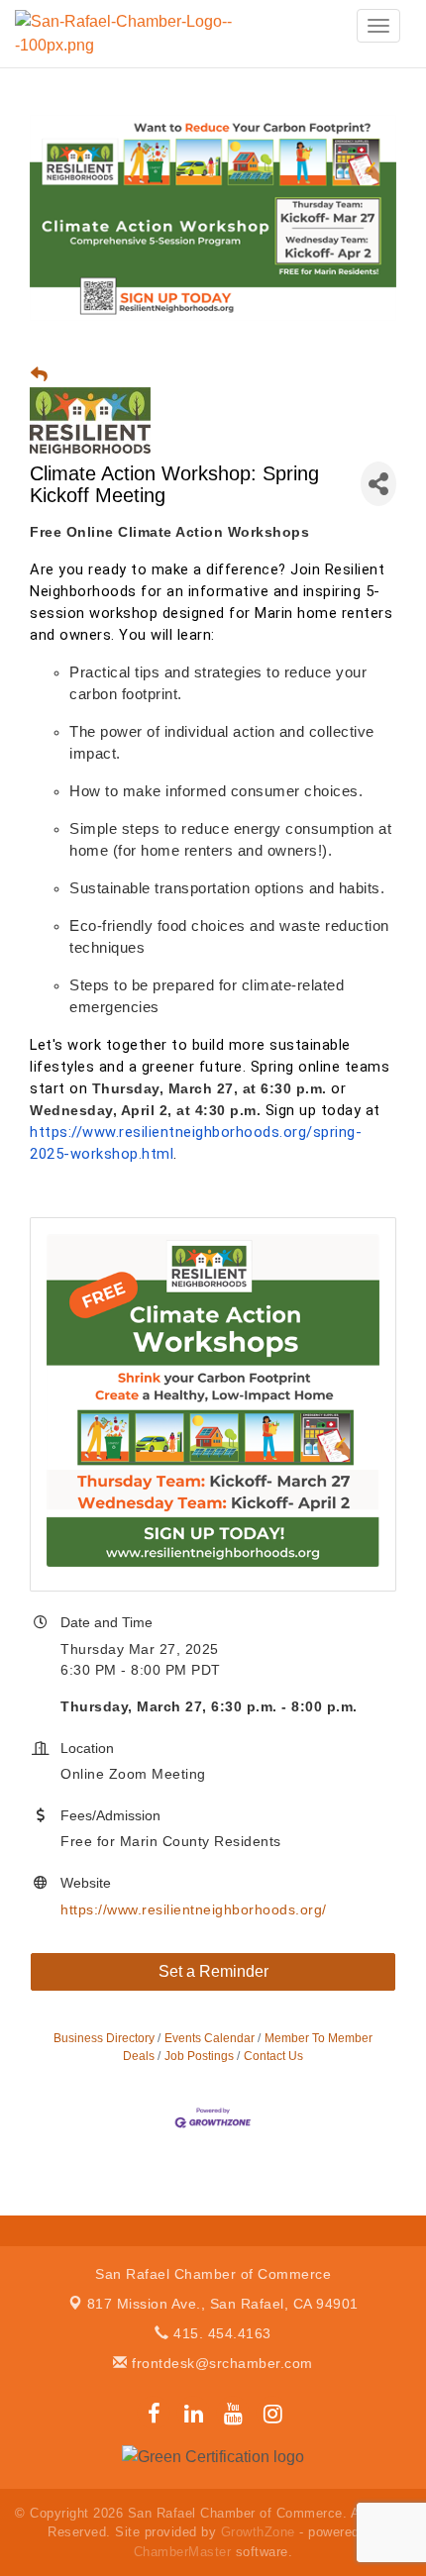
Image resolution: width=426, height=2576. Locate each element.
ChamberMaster (183, 2552)
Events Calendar (210, 2038)
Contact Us (273, 2056)
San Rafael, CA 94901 (223, 2304)
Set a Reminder (213, 1971)
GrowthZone (258, 2532)
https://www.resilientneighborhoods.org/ (194, 1909)
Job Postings (199, 2056)
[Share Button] (378, 484)
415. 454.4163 (220, 2333)
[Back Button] (39, 375)
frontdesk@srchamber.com (220, 2363)
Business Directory (104, 2038)
